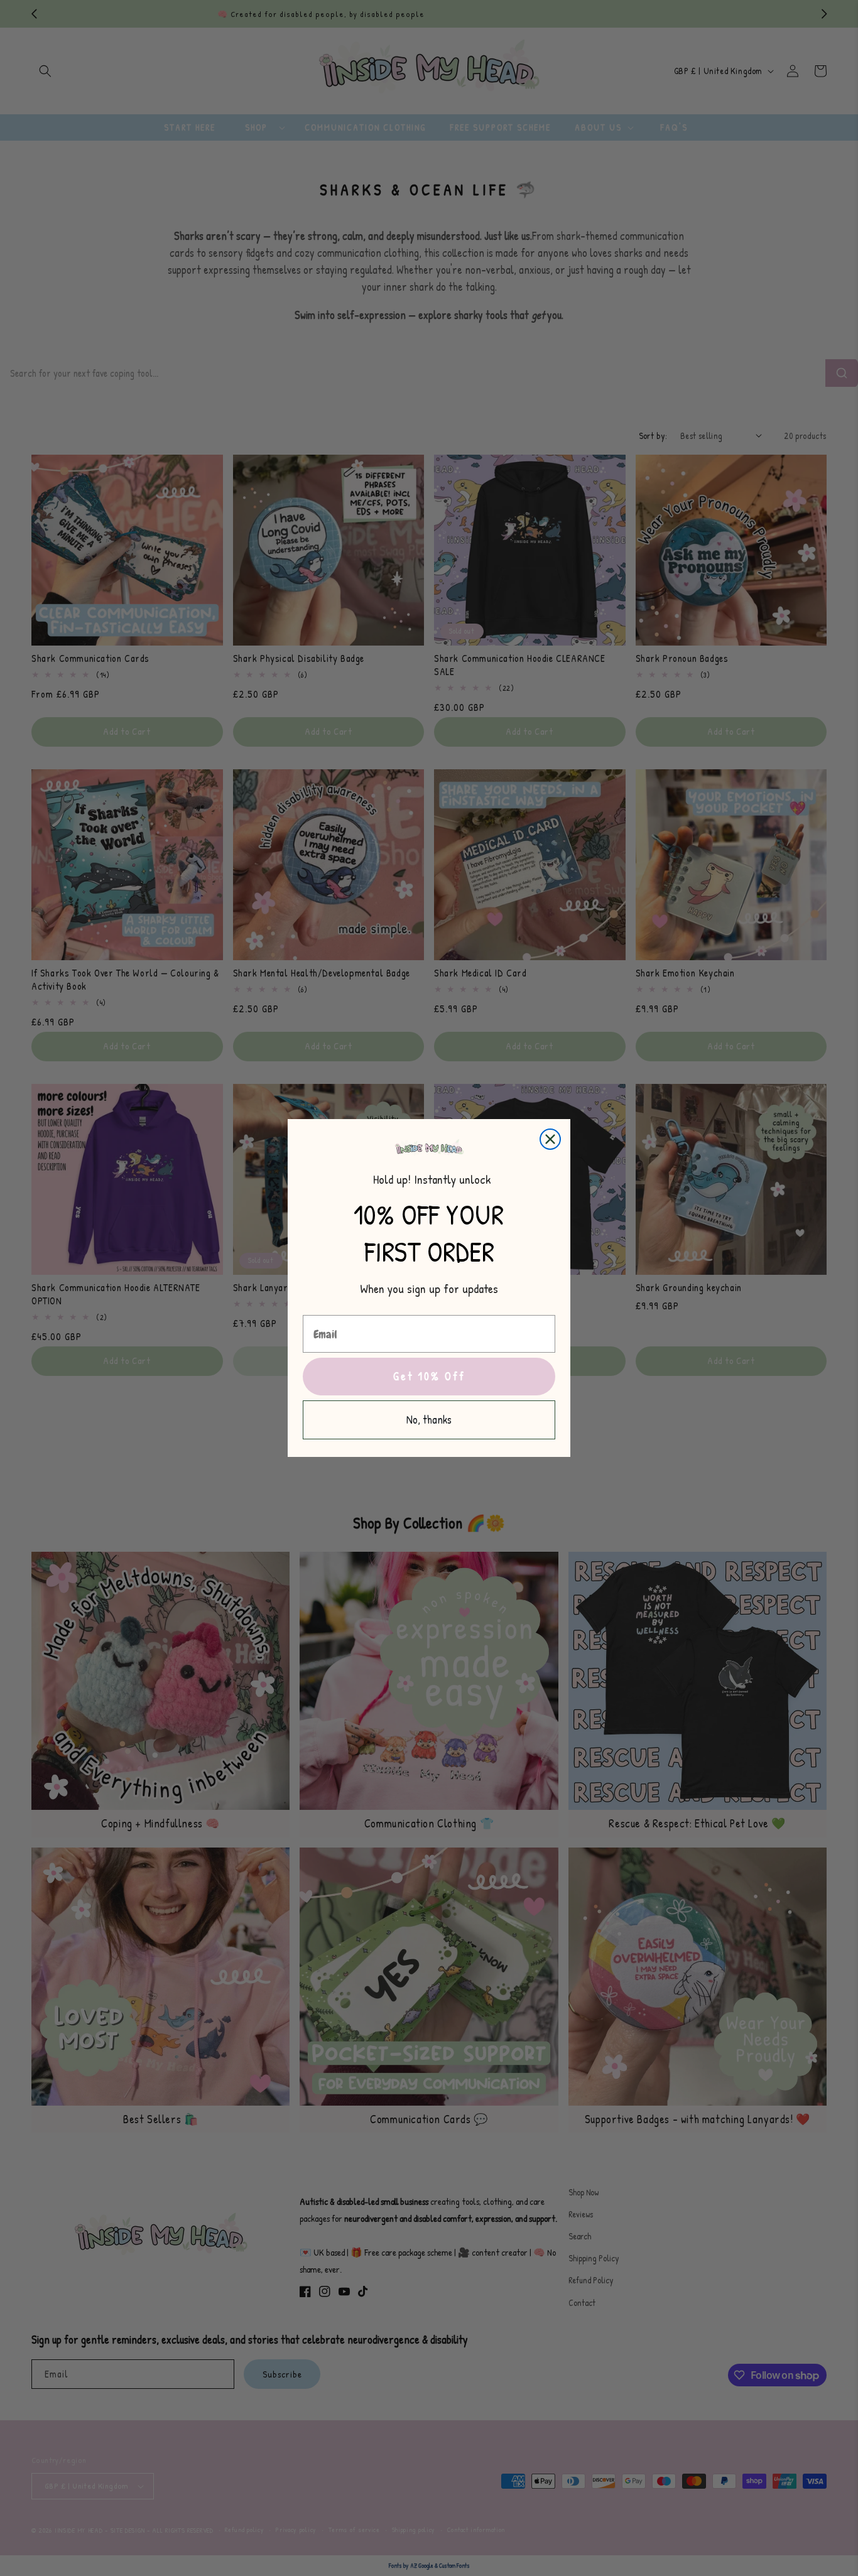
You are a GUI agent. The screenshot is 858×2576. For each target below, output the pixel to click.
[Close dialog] (550, 1139)
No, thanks (429, 1420)
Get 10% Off (429, 1376)
